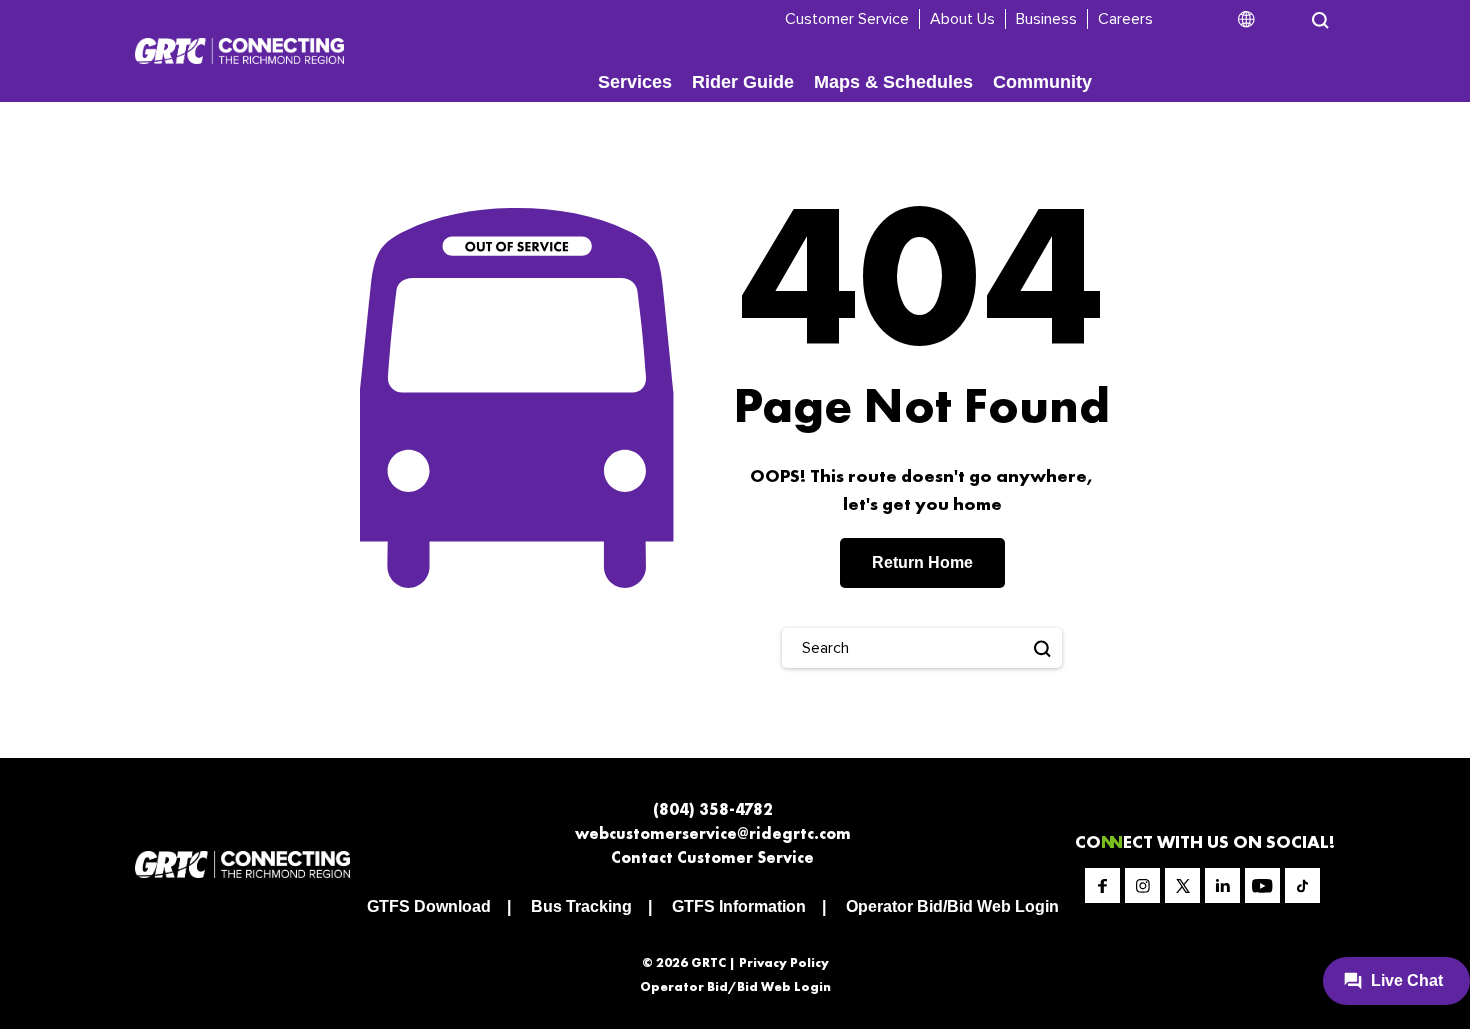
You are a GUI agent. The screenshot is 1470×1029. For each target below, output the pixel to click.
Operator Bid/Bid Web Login (952, 906)
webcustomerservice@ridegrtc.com (713, 833)
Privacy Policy (784, 962)
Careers (1125, 19)
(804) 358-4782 (713, 809)
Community (1042, 82)
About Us (962, 19)
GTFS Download (429, 906)
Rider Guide (743, 82)
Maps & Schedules (893, 82)
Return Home (922, 562)
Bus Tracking (581, 906)
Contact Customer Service (712, 857)
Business (1046, 19)
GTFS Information (739, 906)
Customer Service (847, 19)
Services (635, 82)
